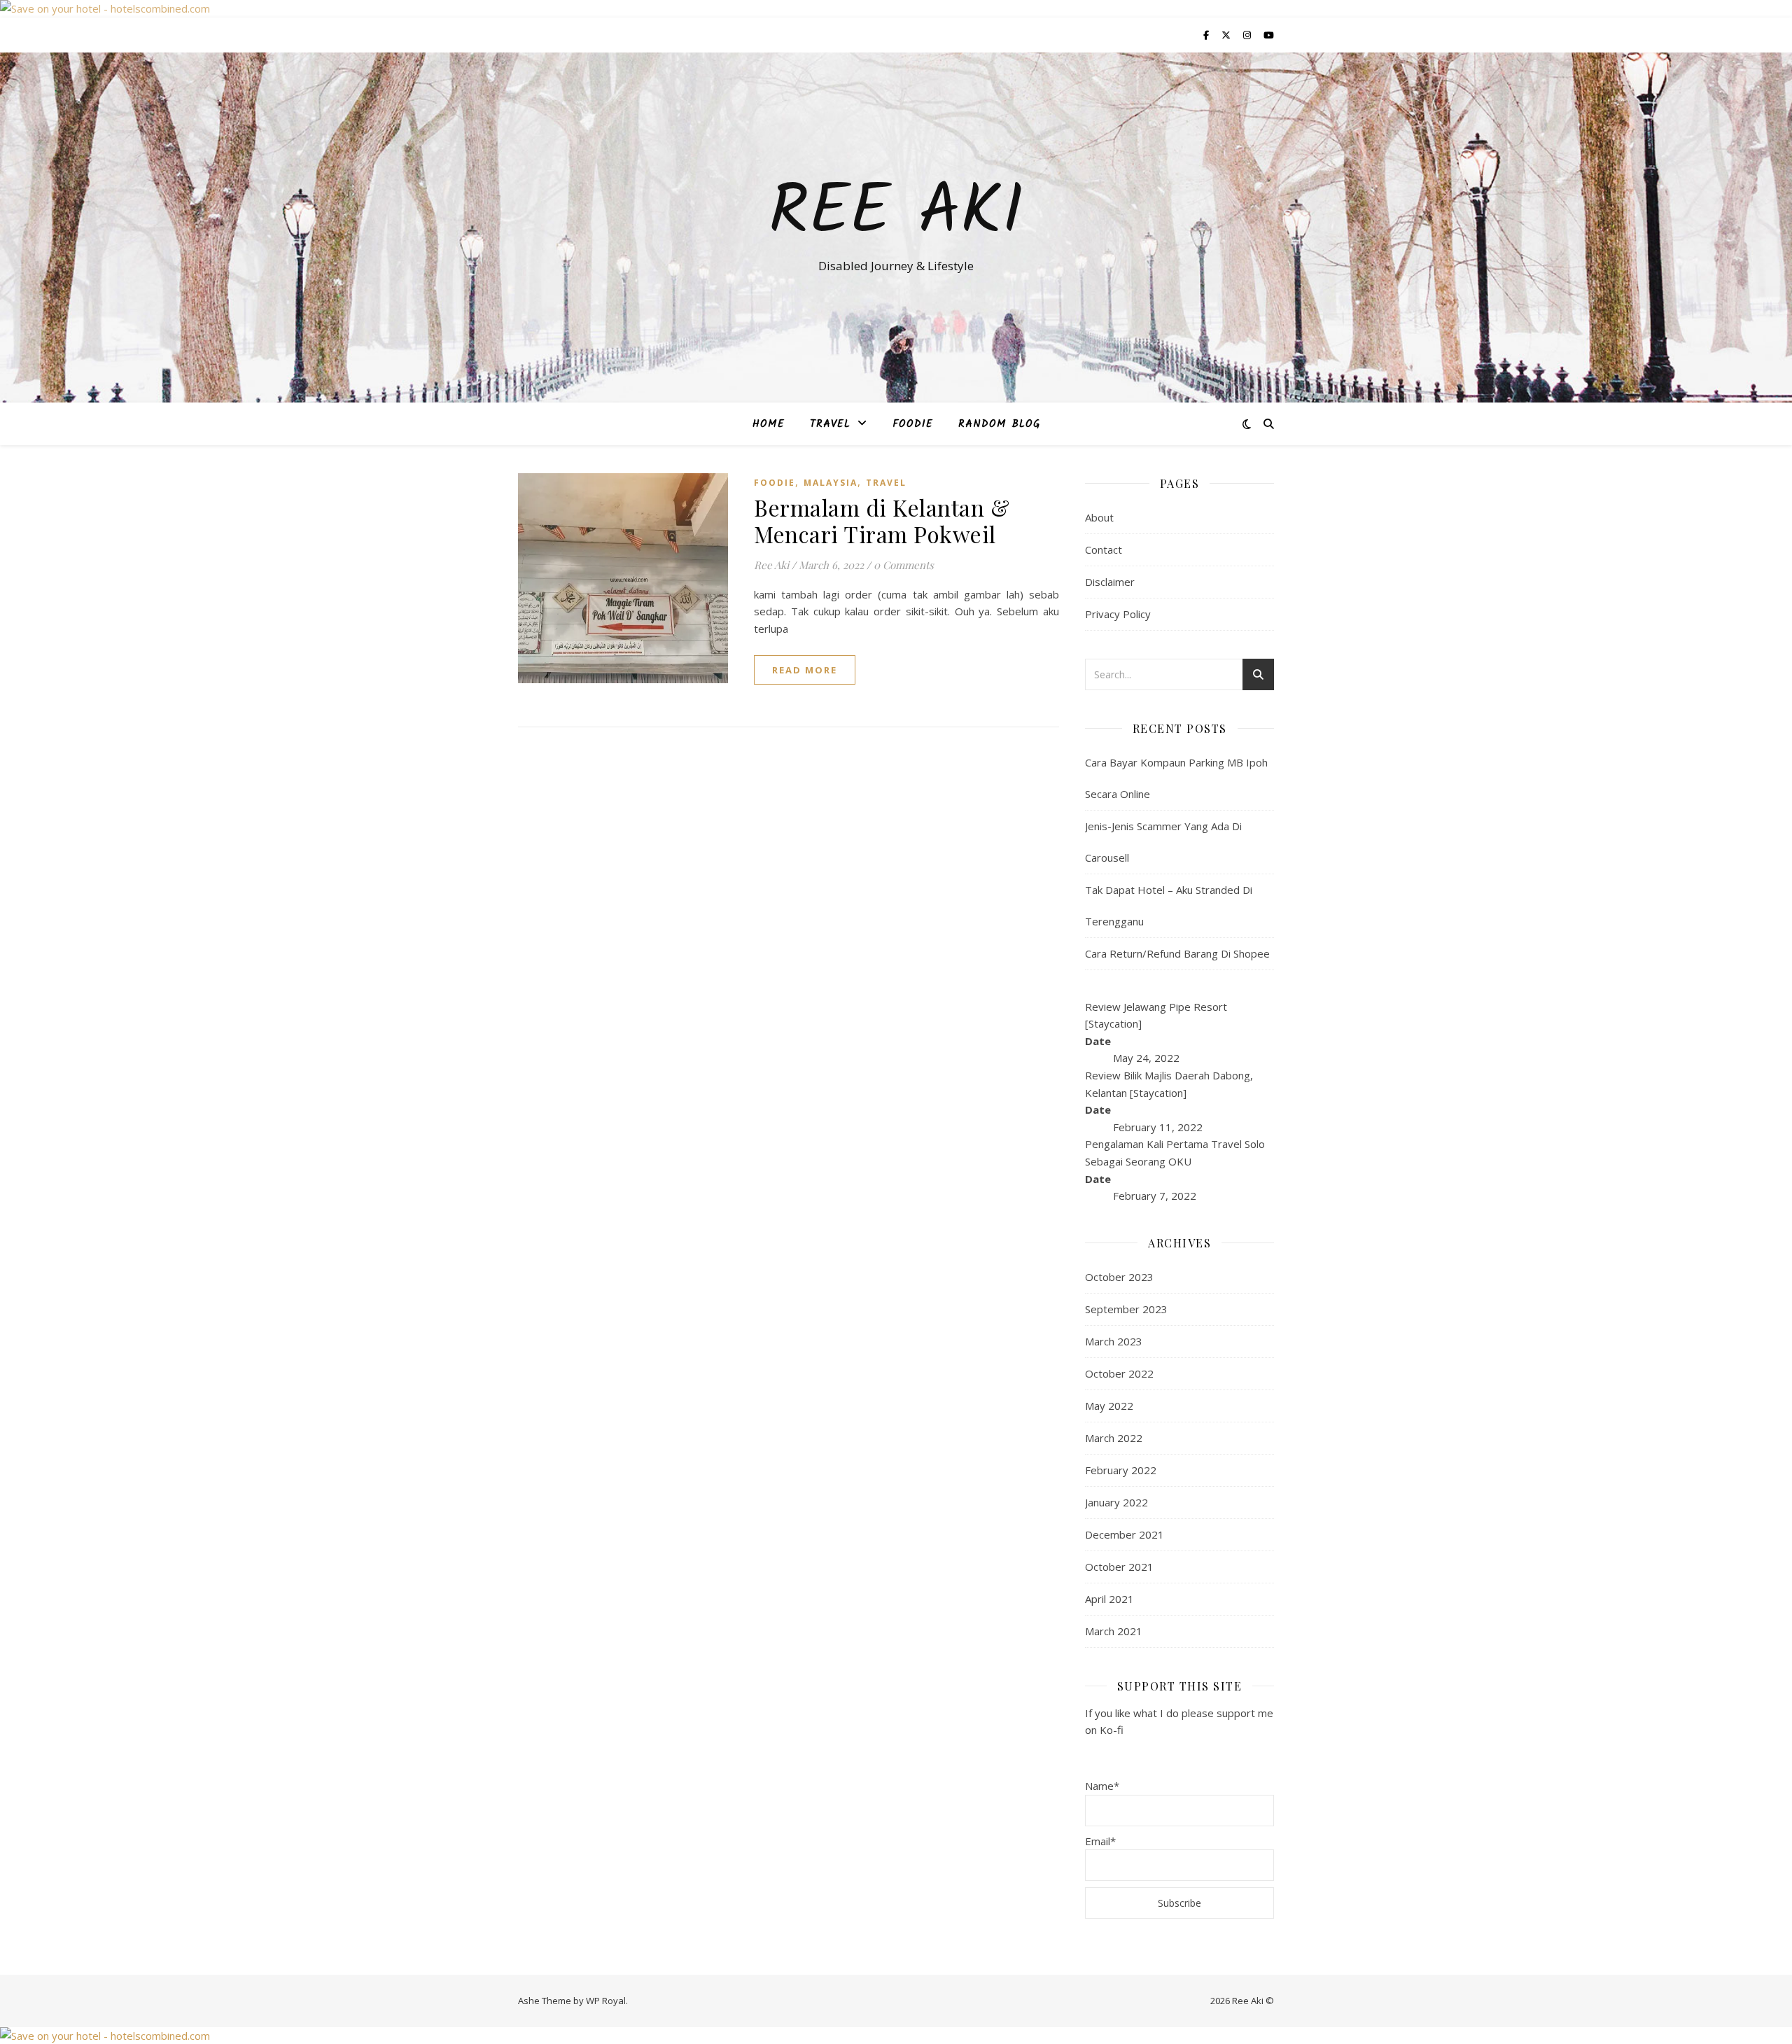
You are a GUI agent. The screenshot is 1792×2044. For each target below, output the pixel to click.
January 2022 (1116, 1502)
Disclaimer (1110, 582)
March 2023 (1114, 1341)
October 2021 (1119, 1567)
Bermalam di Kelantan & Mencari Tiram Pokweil (882, 520)
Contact (1104, 549)
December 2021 (1125, 1534)
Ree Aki (896, 214)
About (1099, 517)
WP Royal (606, 2001)
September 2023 (1126, 1309)
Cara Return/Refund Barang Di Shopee (1177, 953)
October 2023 (1119, 1277)
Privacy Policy (1118, 614)
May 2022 (1109, 1406)
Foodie (913, 424)
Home (769, 424)
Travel (830, 424)
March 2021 (1114, 1631)
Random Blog (999, 424)
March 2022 (1114, 1438)
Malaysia (831, 483)
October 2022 (1119, 1373)
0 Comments (904, 565)
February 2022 (1121, 1470)
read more (805, 670)
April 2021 (1109, 1599)
